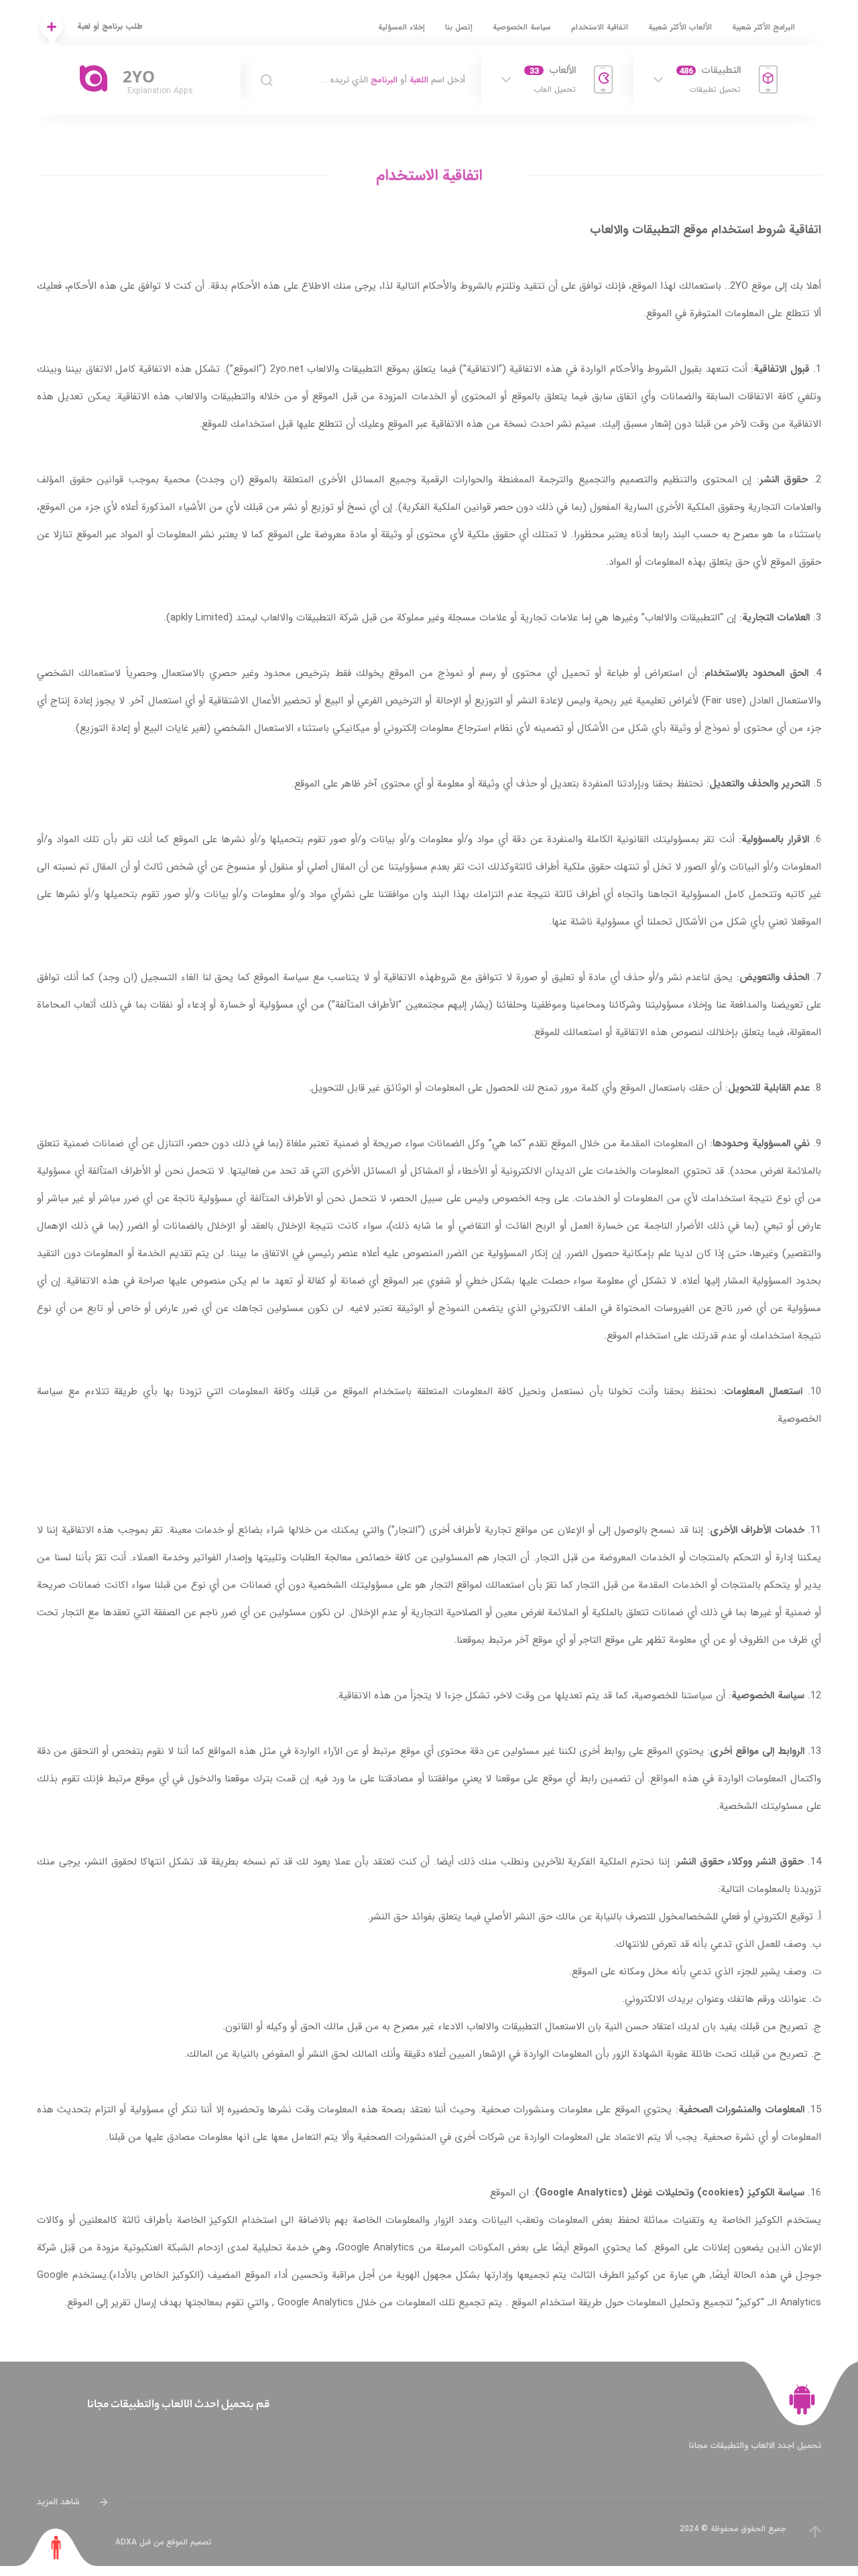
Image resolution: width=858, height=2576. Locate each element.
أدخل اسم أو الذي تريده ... (392, 80)
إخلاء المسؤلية (402, 27)
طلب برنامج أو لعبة (110, 26)
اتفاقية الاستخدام (600, 27)
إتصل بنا (459, 27)
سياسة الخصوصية (522, 27)
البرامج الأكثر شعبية (763, 27)
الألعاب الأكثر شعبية (680, 27)
